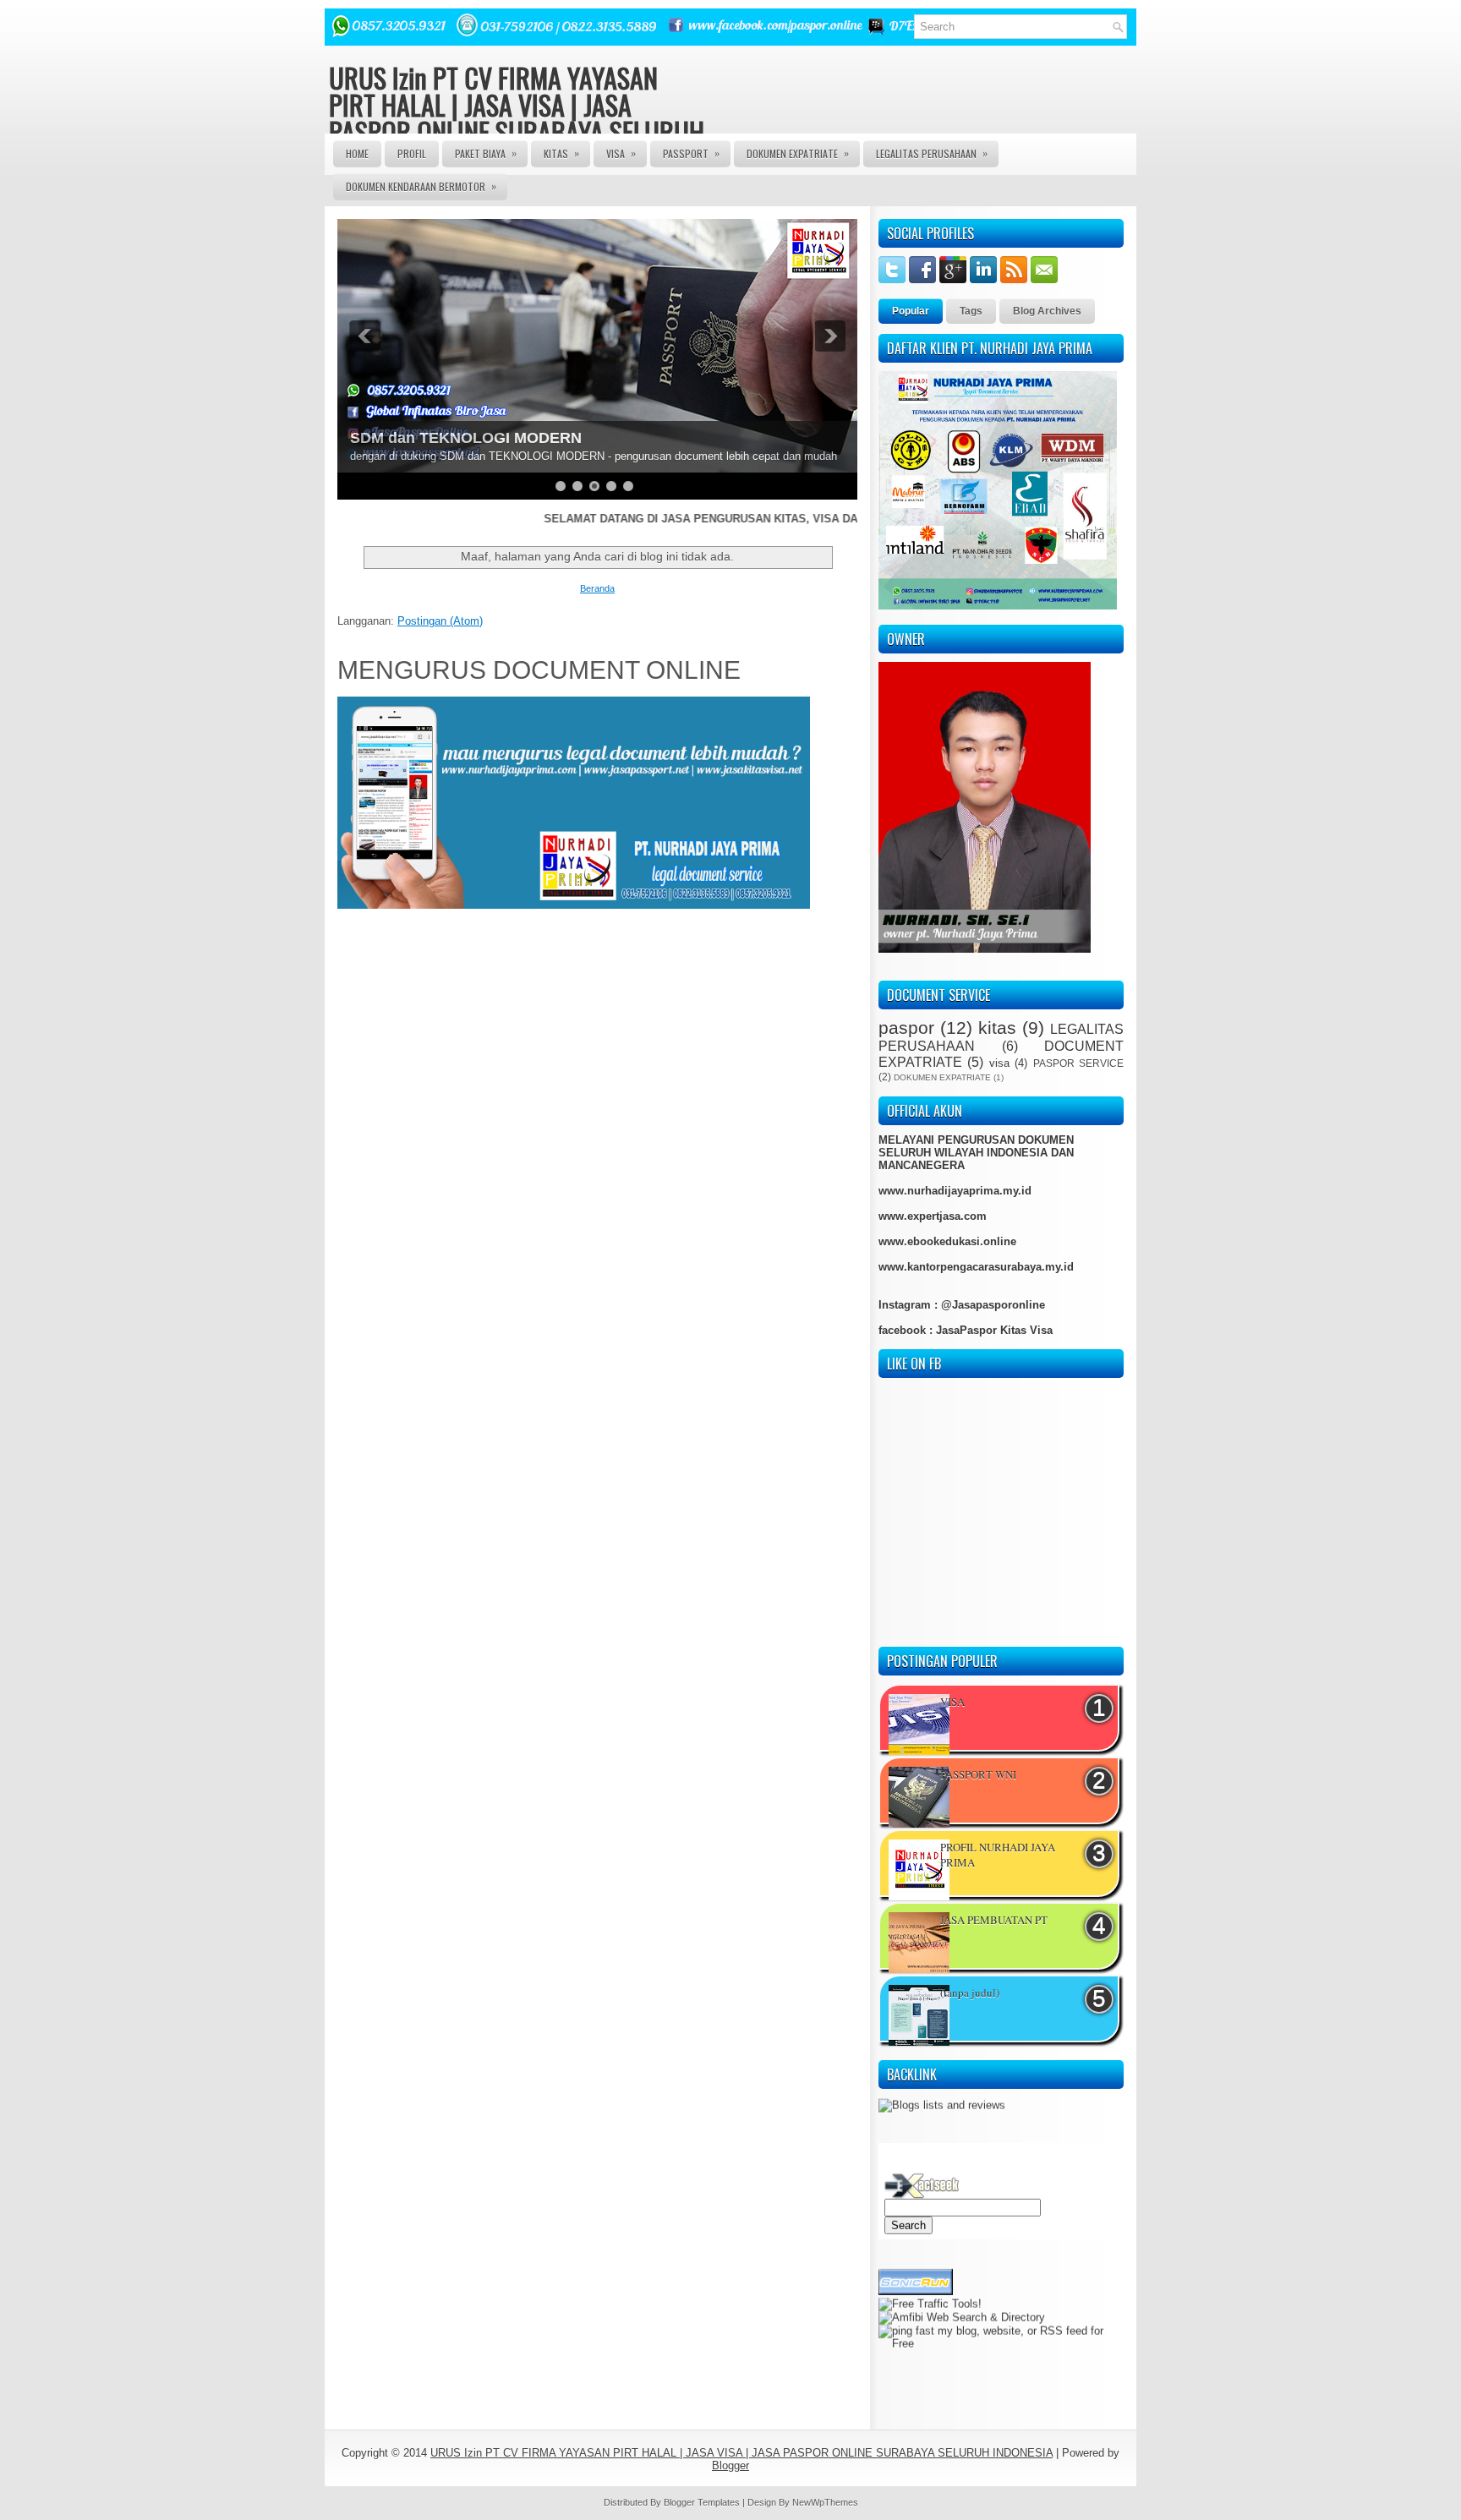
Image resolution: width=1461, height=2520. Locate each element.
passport (691, 153)
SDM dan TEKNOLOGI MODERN (466, 438)
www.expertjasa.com (933, 1216)
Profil (412, 153)
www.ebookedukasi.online (947, 1241)
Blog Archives (1047, 311)
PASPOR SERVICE (1078, 1063)
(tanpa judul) (970, 1992)
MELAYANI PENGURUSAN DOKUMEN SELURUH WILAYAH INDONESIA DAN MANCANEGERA (976, 1153)
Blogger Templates (702, 2502)
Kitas (561, 153)
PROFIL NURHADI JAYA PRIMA (998, 1855)
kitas (997, 1028)
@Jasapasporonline (993, 1305)
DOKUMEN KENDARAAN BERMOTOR (421, 186)
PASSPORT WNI (978, 1774)
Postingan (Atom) (440, 621)
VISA (621, 153)
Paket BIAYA (486, 153)
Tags (971, 311)
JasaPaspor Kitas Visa (994, 1330)
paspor (906, 1028)
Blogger (730, 2465)
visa (999, 1063)
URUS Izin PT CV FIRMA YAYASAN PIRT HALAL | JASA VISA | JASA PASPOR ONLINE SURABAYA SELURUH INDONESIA (517, 118)
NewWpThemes (825, 2502)
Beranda (597, 588)
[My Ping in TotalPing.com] (912, 2331)
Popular (911, 311)
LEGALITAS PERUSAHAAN (932, 153)
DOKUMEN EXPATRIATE (798, 153)
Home (357, 153)
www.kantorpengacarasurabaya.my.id (976, 1267)
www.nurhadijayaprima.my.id (955, 1191)
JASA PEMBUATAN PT (994, 1920)
